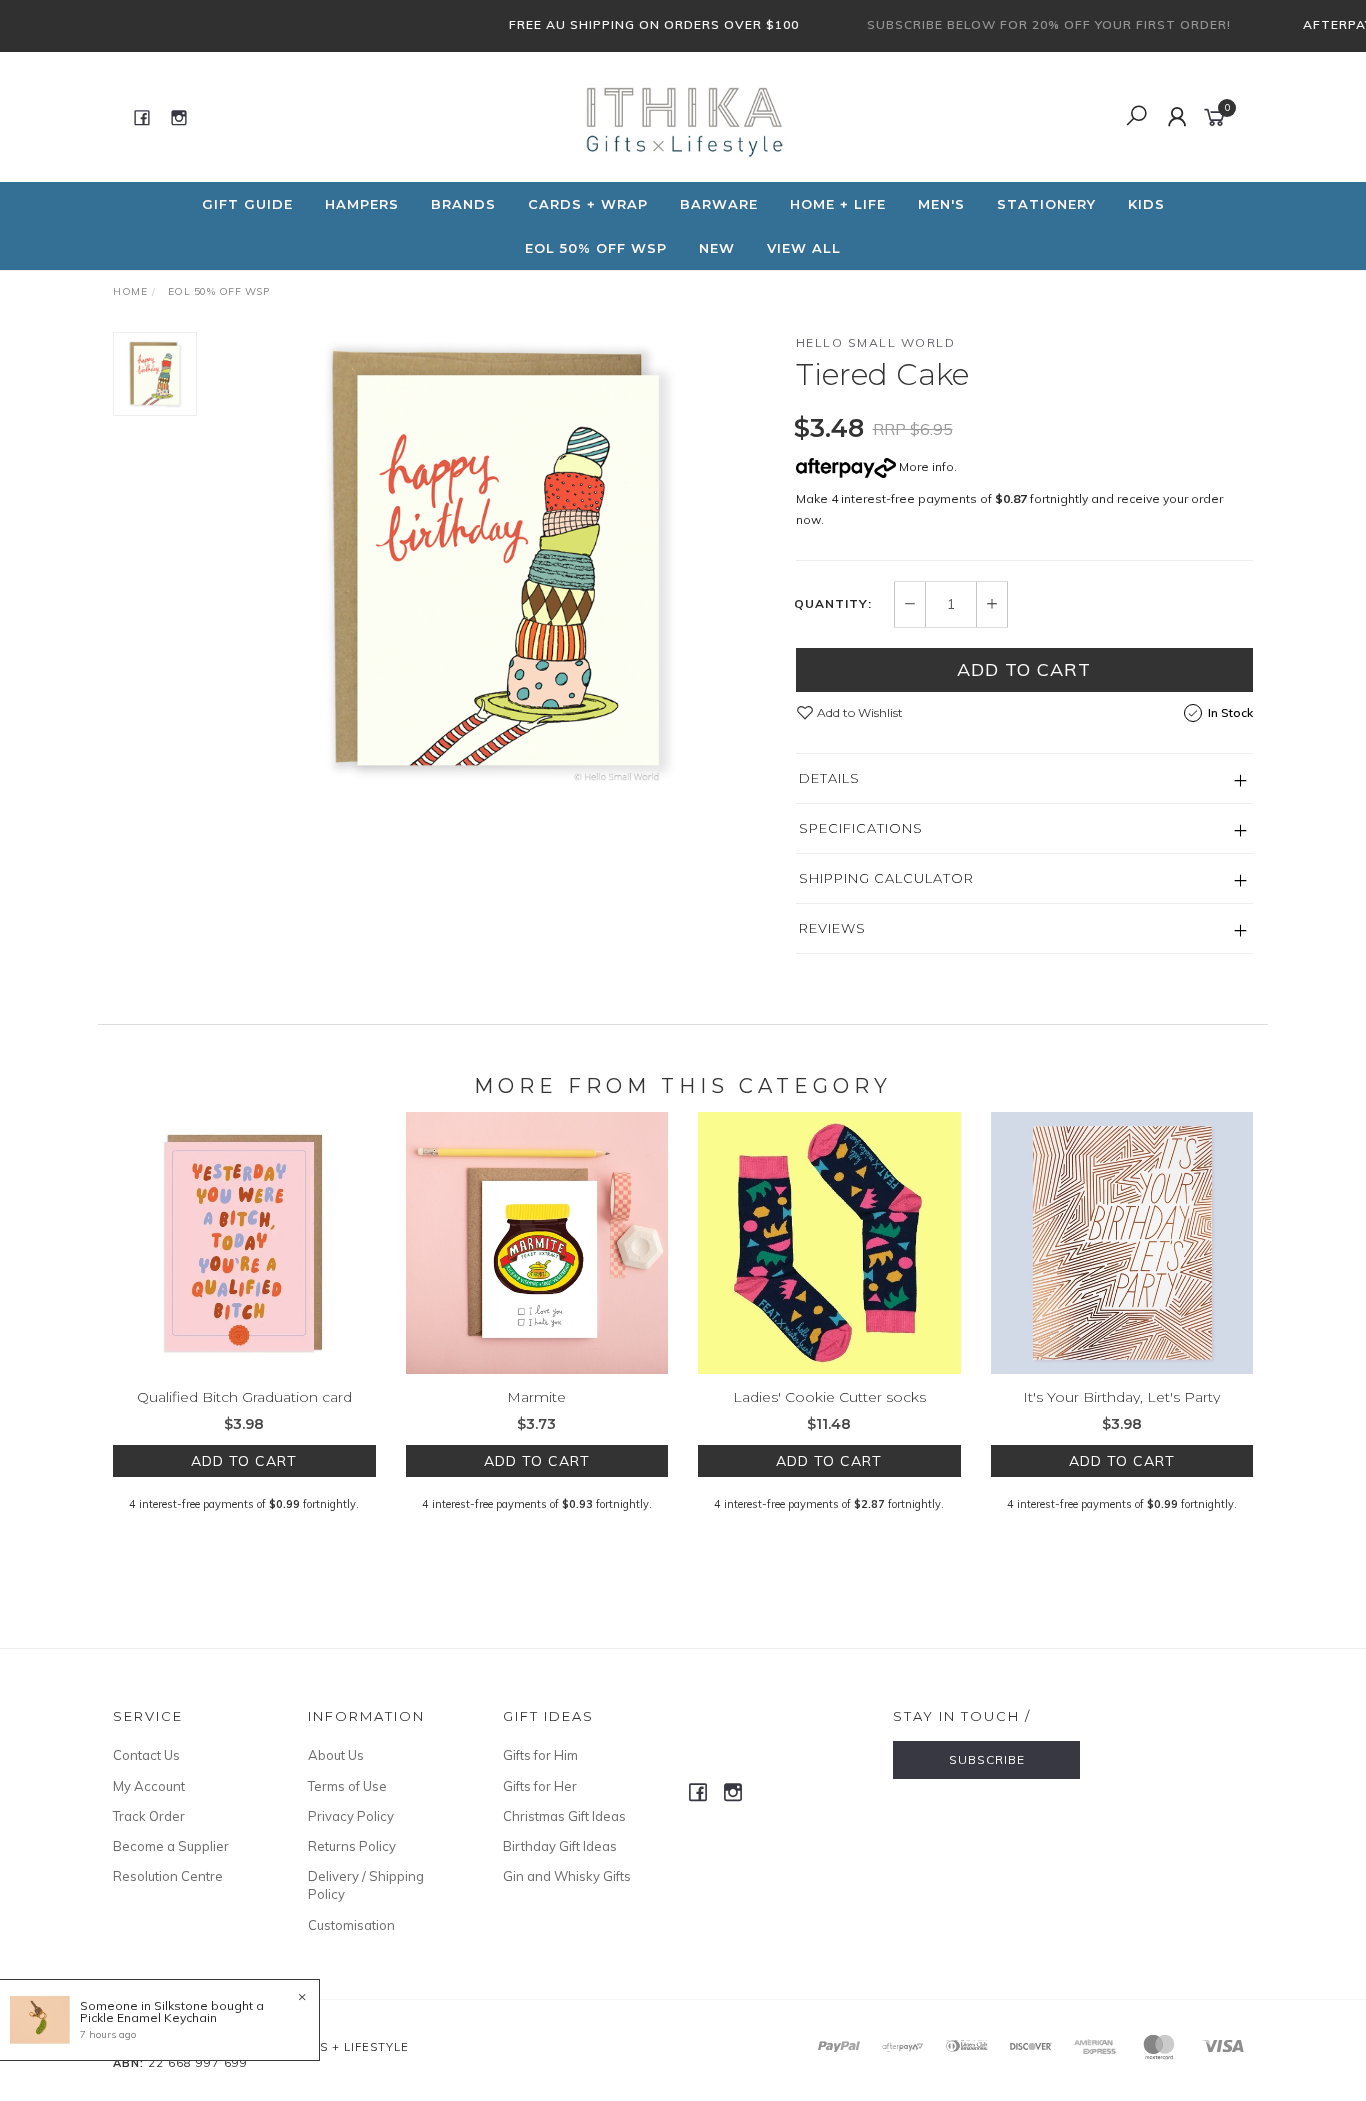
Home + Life (838, 204)
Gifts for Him (540, 1755)
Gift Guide (247, 204)
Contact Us (146, 1755)
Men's (941, 204)
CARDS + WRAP (588, 204)
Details (829, 778)
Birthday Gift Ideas (560, 1846)
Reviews (832, 928)
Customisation (351, 1925)
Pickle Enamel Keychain (148, 2017)
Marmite (536, 1397)
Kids (1146, 204)
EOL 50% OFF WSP (596, 248)
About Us (336, 1755)
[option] (496, 560)
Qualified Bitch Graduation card (244, 1397)
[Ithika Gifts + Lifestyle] (681, 116)
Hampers (362, 204)
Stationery (1046, 204)
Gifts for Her (540, 1786)
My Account (149, 1786)
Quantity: (833, 604)
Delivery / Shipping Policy (366, 1885)
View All (804, 248)
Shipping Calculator (886, 878)
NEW (717, 248)
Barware (719, 204)
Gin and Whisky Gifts (567, 1876)
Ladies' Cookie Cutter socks (829, 1397)
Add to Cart (1024, 669)
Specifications (861, 828)
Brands (463, 204)
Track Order (149, 1816)
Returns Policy (352, 1846)
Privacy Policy (351, 1816)
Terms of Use (347, 1786)
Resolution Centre (168, 1876)
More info (925, 466)
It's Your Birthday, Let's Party (1121, 1397)
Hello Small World (876, 342)
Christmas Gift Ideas (564, 1816)
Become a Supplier (171, 1846)
